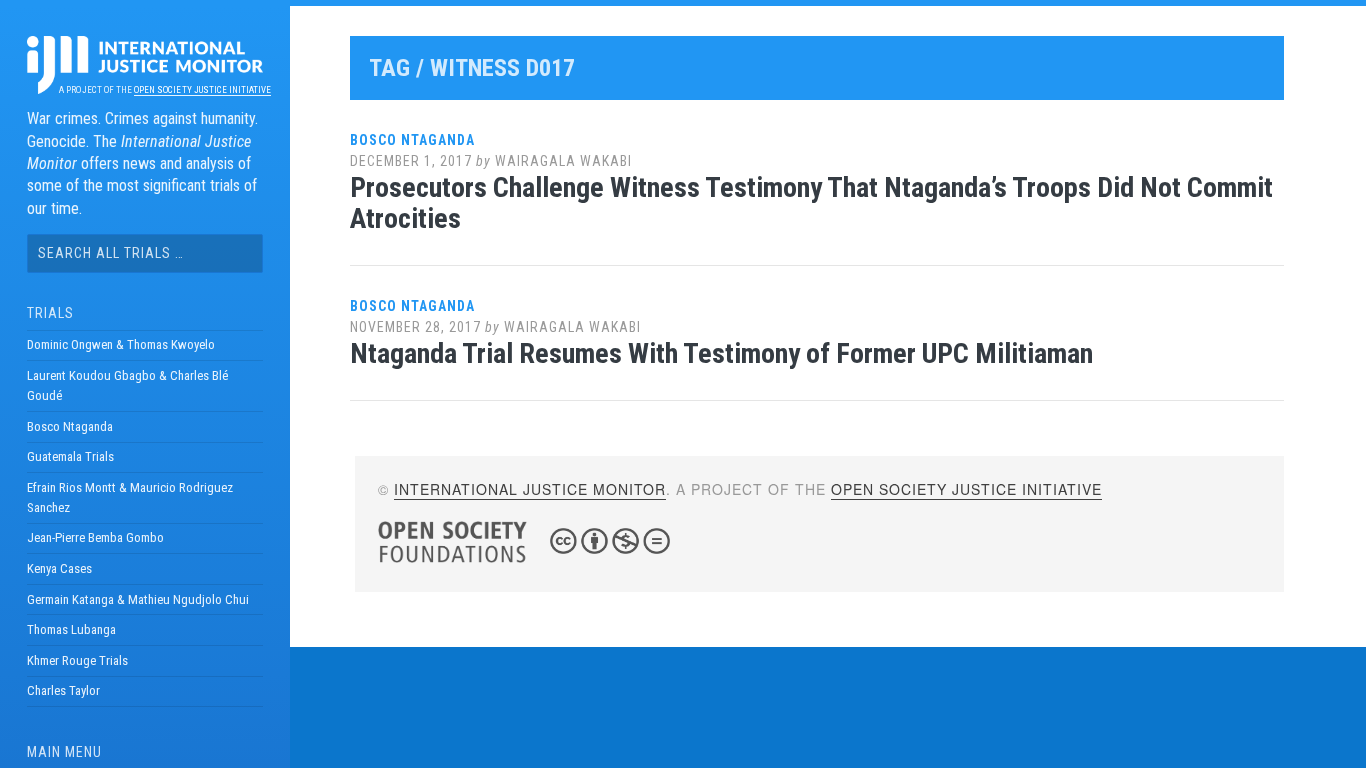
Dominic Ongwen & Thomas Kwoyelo (121, 344)
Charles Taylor (63, 690)
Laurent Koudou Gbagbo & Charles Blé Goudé (127, 385)
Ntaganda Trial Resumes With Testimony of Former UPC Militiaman (721, 353)
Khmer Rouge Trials (77, 660)
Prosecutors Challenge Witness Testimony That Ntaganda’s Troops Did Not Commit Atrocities (811, 203)
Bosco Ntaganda (70, 426)
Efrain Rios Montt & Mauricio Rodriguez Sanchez (130, 497)
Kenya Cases (59, 568)
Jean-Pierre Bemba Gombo (95, 537)
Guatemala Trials (70, 456)
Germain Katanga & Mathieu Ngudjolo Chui (138, 599)
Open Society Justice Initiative (202, 90)
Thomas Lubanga (71, 629)
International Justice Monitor (530, 489)
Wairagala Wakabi (563, 161)
